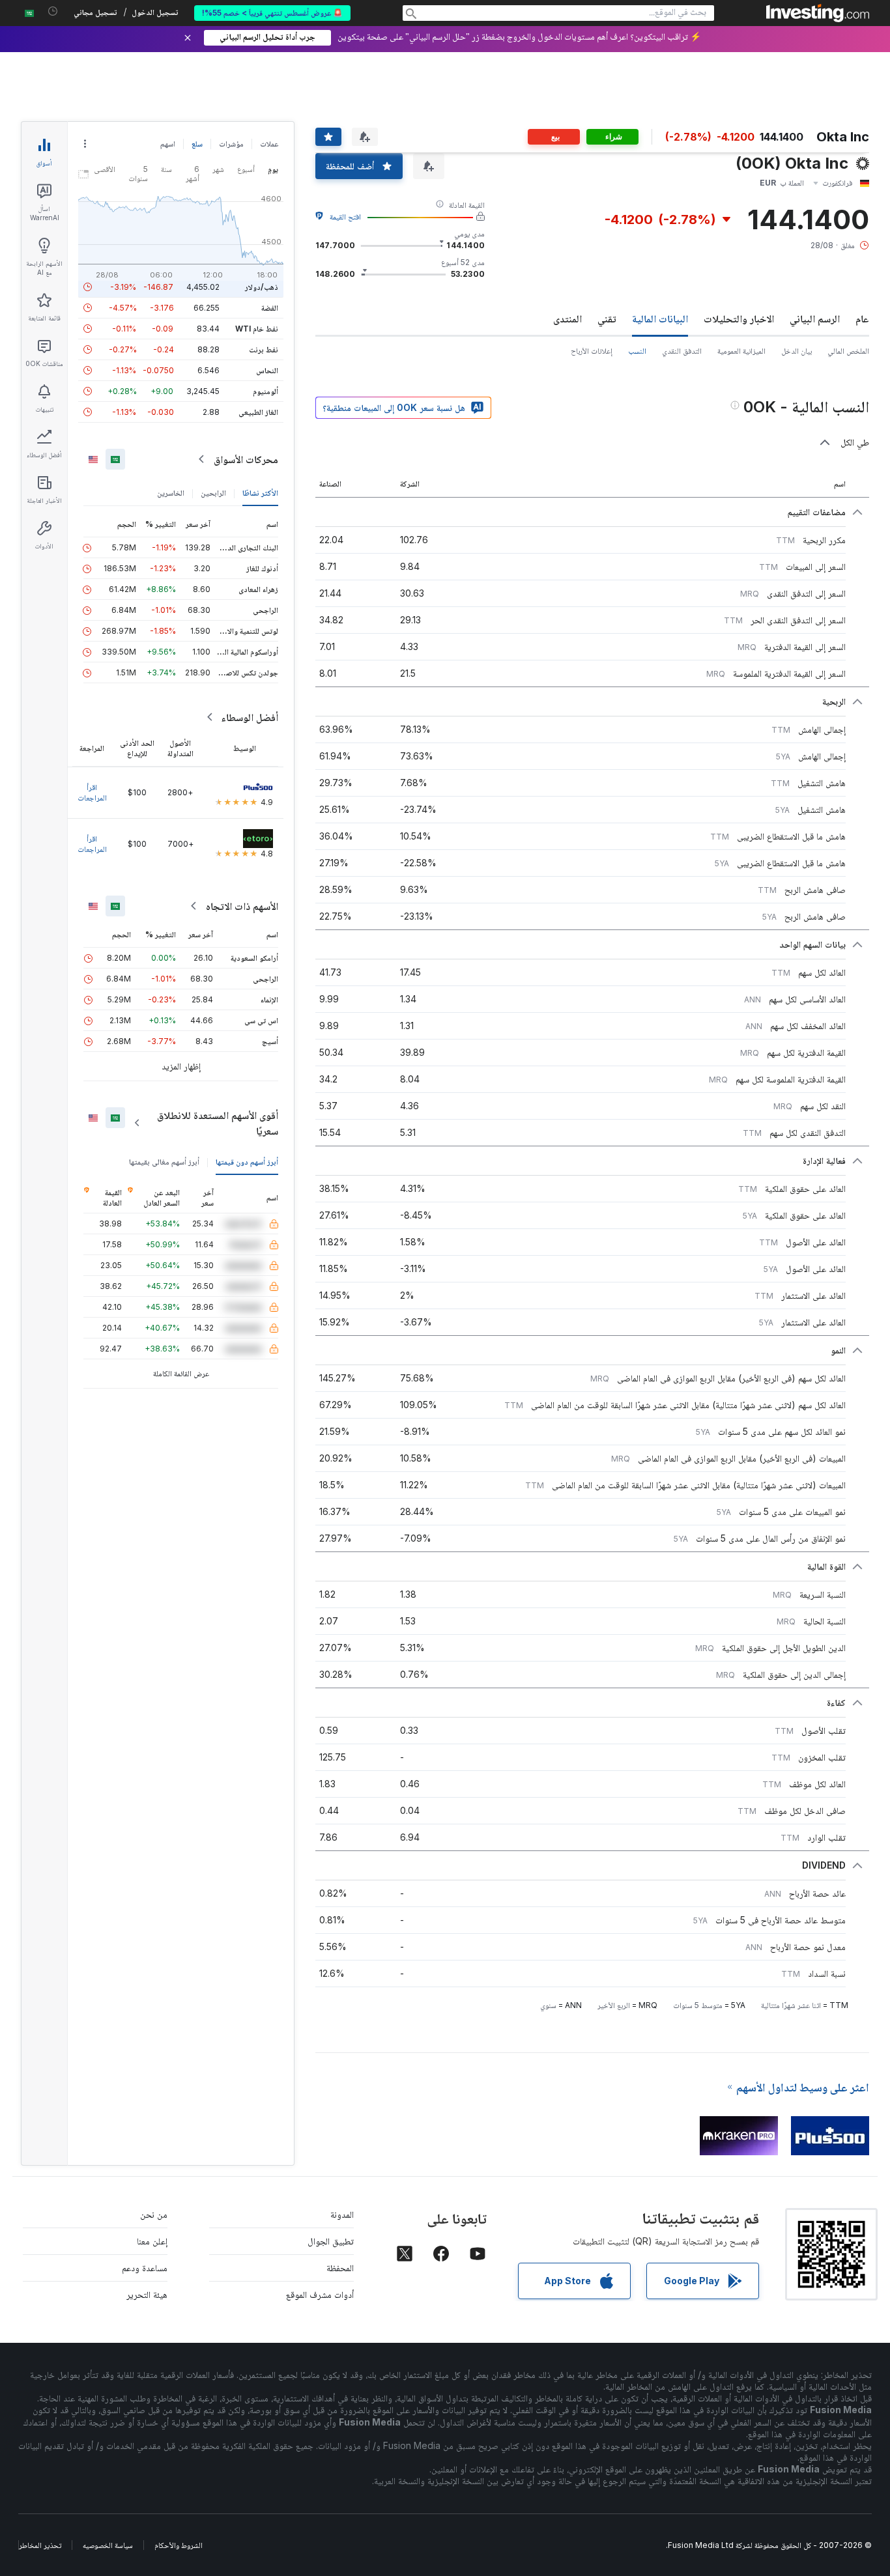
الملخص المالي (848, 351)
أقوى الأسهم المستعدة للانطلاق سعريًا (218, 1123)
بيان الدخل (797, 351)
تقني (607, 318)
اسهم (168, 144)
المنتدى (567, 318)
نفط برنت (264, 349)
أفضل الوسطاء (250, 717)
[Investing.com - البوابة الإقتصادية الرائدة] (818, 13)
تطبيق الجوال (331, 2241)
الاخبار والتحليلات (739, 318)
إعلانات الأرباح (592, 351)
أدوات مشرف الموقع (320, 2294)
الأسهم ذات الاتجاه (242, 906)
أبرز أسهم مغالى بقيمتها (164, 1162)
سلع (197, 144)
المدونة (342, 2214)
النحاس (267, 370)
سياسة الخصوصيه (108, 2545)
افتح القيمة (345, 217)
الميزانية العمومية (741, 351)
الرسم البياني (815, 318)
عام (862, 318)
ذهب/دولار (262, 287)
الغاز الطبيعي (258, 412)
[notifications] (53, 11)
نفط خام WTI (257, 329)
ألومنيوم (266, 391)
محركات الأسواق (246, 459)
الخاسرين (171, 493)
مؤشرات (231, 144)
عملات (269, 144)
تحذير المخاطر (40, 2545)
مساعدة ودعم (145, 2268)
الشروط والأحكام (179, 2545)
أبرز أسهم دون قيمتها (247, 1162)
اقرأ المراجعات (92, 792)
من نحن (154, 2214)
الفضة (270, 308)
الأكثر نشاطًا (260, 493)
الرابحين (213, 493)
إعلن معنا (152, 2241)
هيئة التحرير (147, 2294)
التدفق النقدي (682, 351)
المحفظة (340, 2268)
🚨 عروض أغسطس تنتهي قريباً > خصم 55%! (272, 13)
